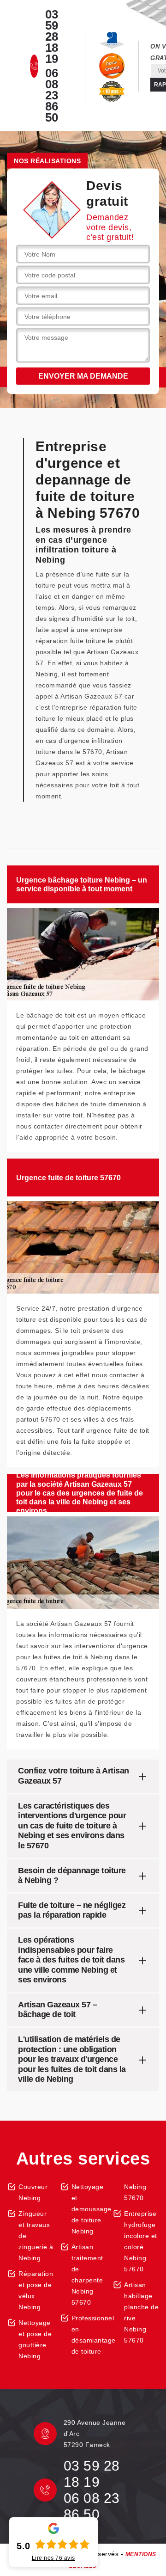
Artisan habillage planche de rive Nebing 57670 (141, 2312)
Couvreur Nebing (33, 2192)
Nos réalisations (47, 161)
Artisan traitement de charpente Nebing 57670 (87, 2275)
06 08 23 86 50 (52, 95)
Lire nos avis (53, 2558)
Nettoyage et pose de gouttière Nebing (35, 2339)
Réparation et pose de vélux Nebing (36, 2290)
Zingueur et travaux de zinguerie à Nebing (36, 2236)
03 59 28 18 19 (52, 37)
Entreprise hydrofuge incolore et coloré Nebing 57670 (141, 2241)
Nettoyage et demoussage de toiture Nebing (89, 2209)
